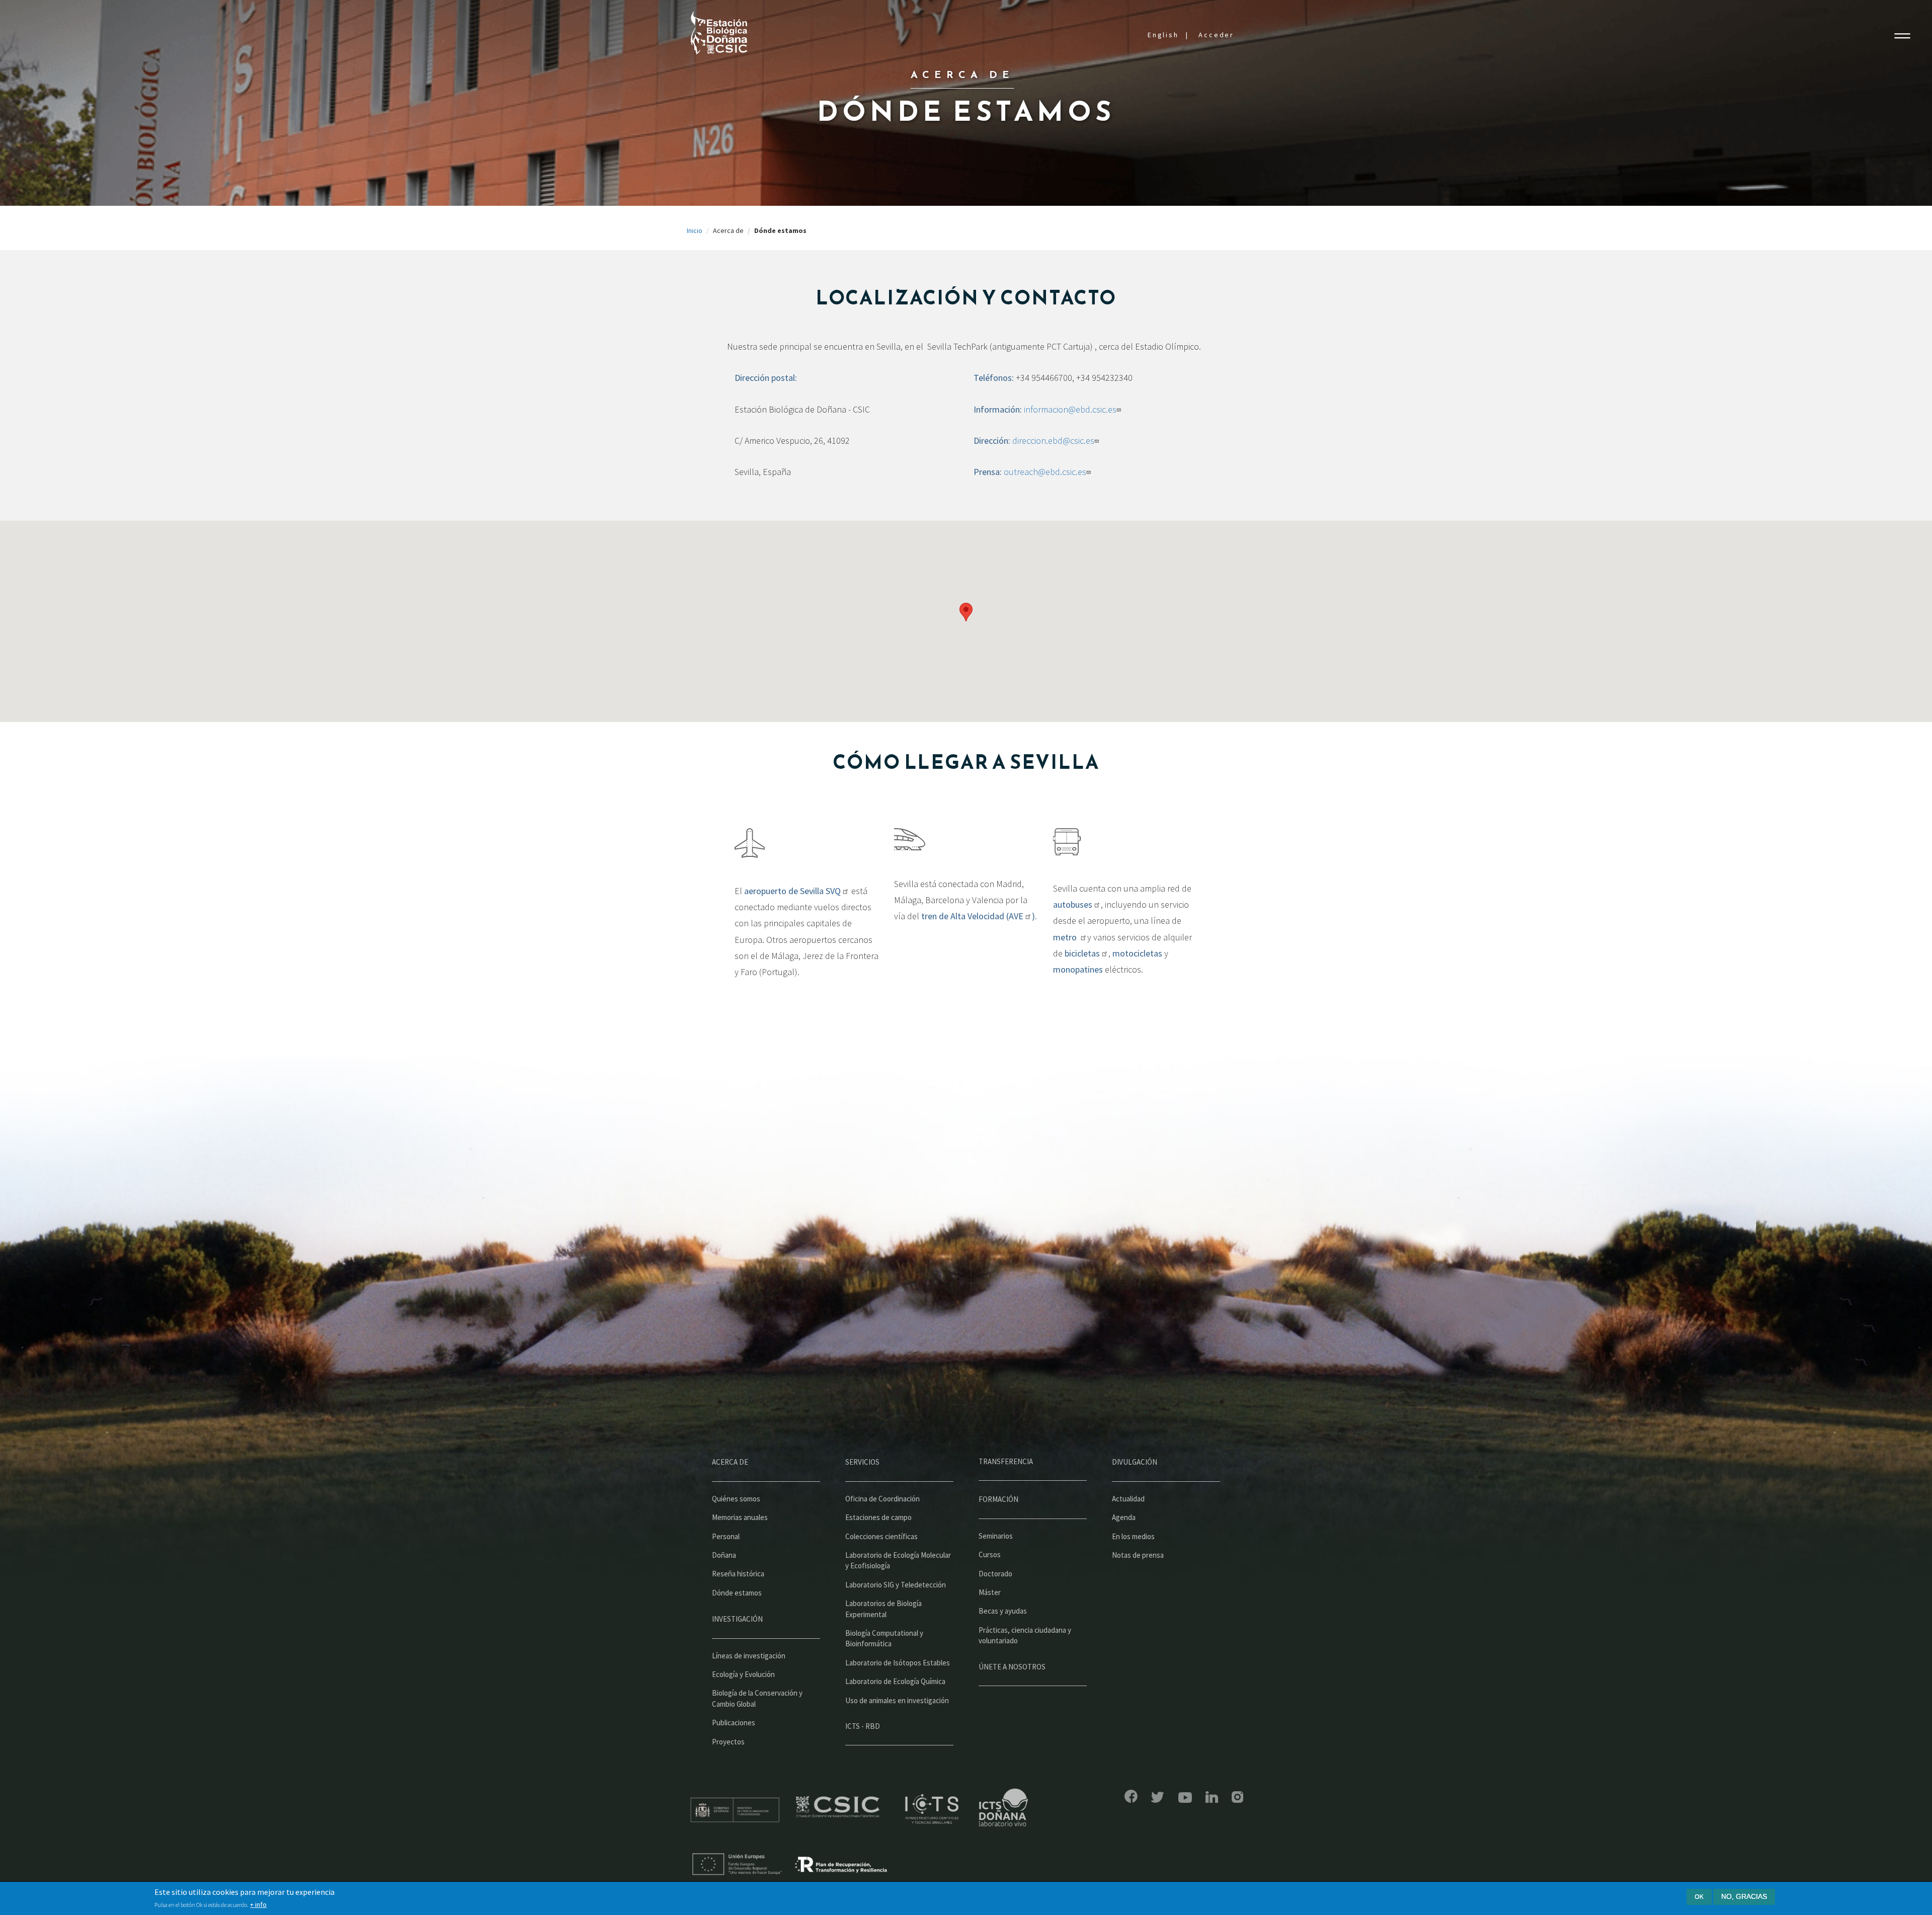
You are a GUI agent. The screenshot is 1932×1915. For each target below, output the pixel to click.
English (1163, 35)
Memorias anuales (740, 1517)
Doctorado (995, 1574)
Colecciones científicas (881, 1536)
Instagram (1237, 1797)
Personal (726, 1536)
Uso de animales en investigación (897, 1700)
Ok (1699, 1896)
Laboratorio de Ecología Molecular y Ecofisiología (898, 1560)
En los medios (1133, 1536)
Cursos (990, 1554)
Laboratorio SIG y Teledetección (896, 1585)
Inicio (695, 230)
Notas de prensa (1138, 1555)
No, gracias (1744, 1896)
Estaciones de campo (878, 1517)
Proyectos (728, 1742)
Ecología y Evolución (743, 1674)
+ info (258, 1904)
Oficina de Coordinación (882, 1499)
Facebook (1131, 1796)
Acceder (1216, 35)
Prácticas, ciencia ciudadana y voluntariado (1025, 1635)
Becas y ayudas (1003, 1611)
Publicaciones (734, 1723)
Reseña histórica (738, 1574)
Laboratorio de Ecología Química (895, 1681)
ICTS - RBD (863, 1726)
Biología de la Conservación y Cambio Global (757, 1698)
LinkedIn (1212, 1797)
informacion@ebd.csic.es (1070, 409)
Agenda (1124, 1517)
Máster (990, 1592)
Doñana (724, 1555)
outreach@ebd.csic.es (1045, 472)
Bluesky (1158, 1797)
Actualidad (1128, 1499)
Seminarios (996, 1536)
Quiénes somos (736, 1499)
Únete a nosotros (1012, 1667)
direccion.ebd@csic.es (1053, 441)
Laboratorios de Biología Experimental (883, 1609)
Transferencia (1006, 1461)
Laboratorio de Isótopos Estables (898, 1663)
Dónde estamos (737, 1593)
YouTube (1185, 1798)
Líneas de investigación (749, 1656)
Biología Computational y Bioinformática (884, 1638)
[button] (966, 612)
